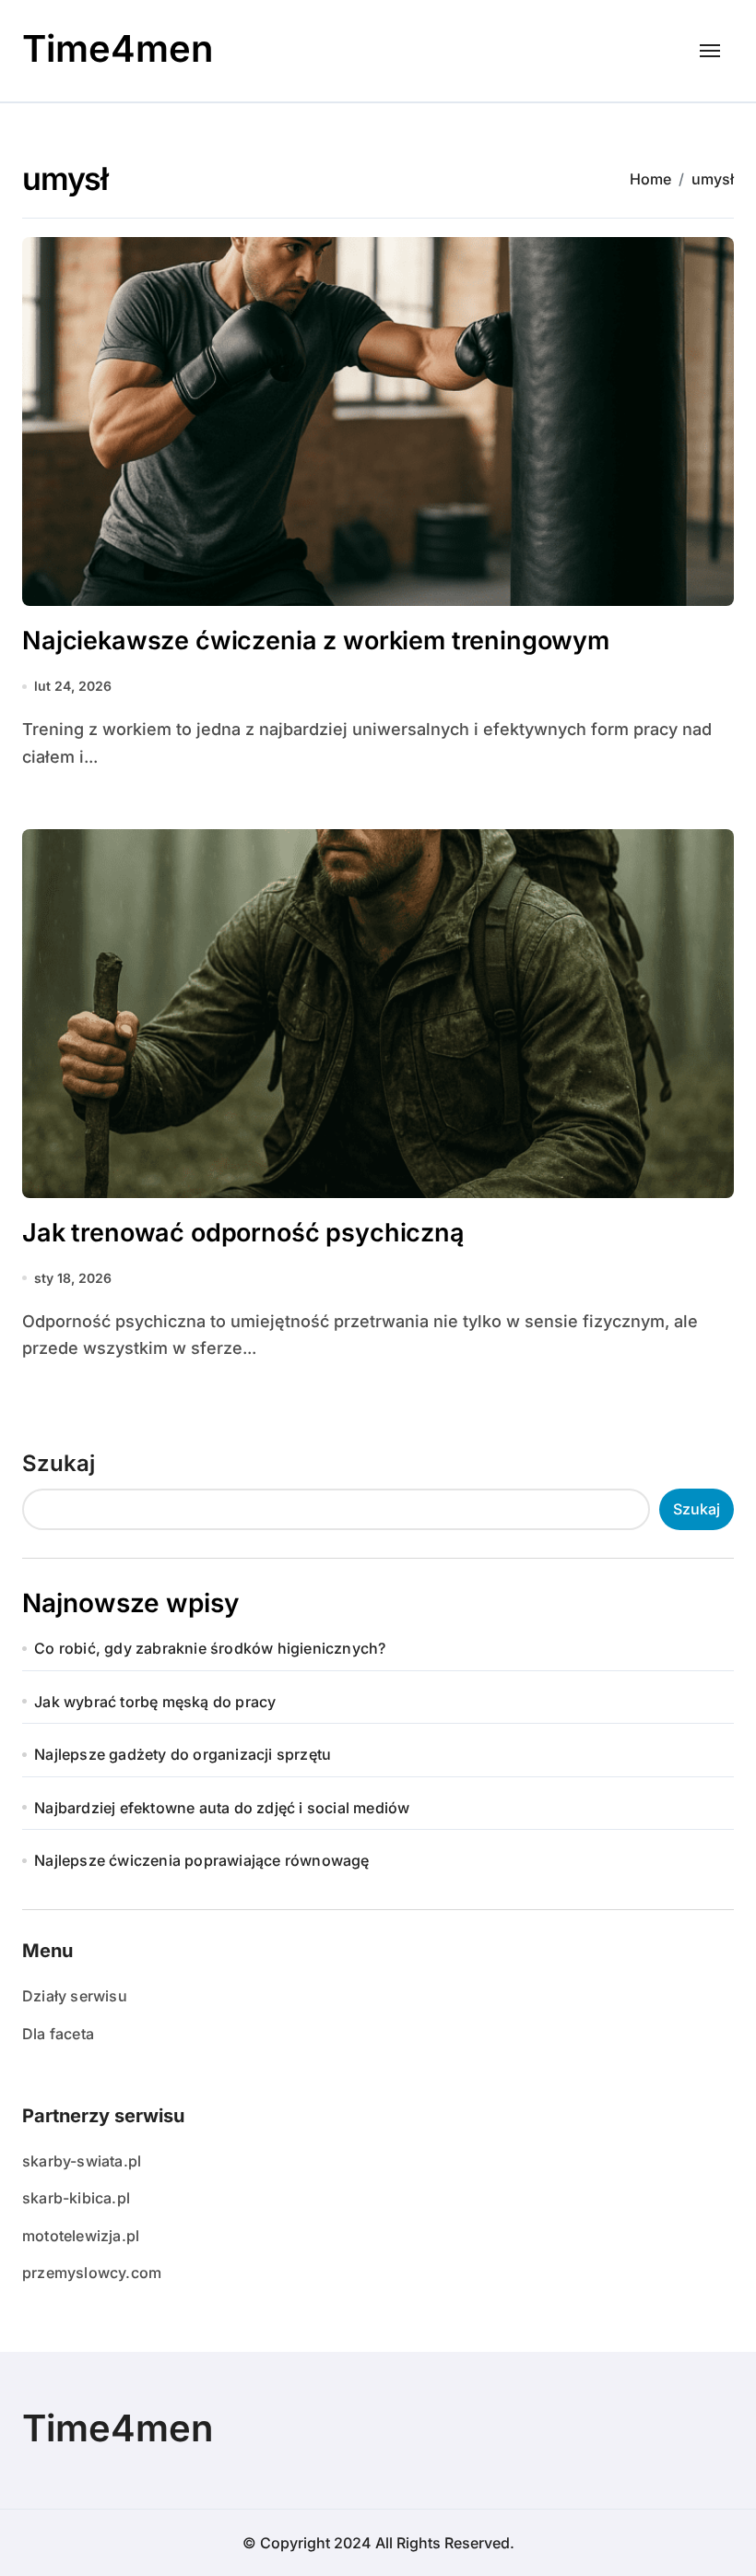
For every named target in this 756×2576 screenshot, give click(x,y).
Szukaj (59, 1463)
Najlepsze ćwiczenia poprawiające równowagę (201, 1860)
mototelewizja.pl (81, 2236)
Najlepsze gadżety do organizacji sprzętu (183, 1754)
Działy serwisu (75, 1996)
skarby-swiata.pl (82, 2161)
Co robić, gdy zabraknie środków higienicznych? (210, 1648)
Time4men (118, 48)
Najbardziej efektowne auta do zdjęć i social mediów (222, 1808)
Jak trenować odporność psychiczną (243, 1233)
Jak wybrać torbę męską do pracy (155, 1702)
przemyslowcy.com (92, 2273)
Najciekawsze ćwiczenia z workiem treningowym (316, 641)
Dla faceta (58, 2034)
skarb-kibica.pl (76, 2198)
